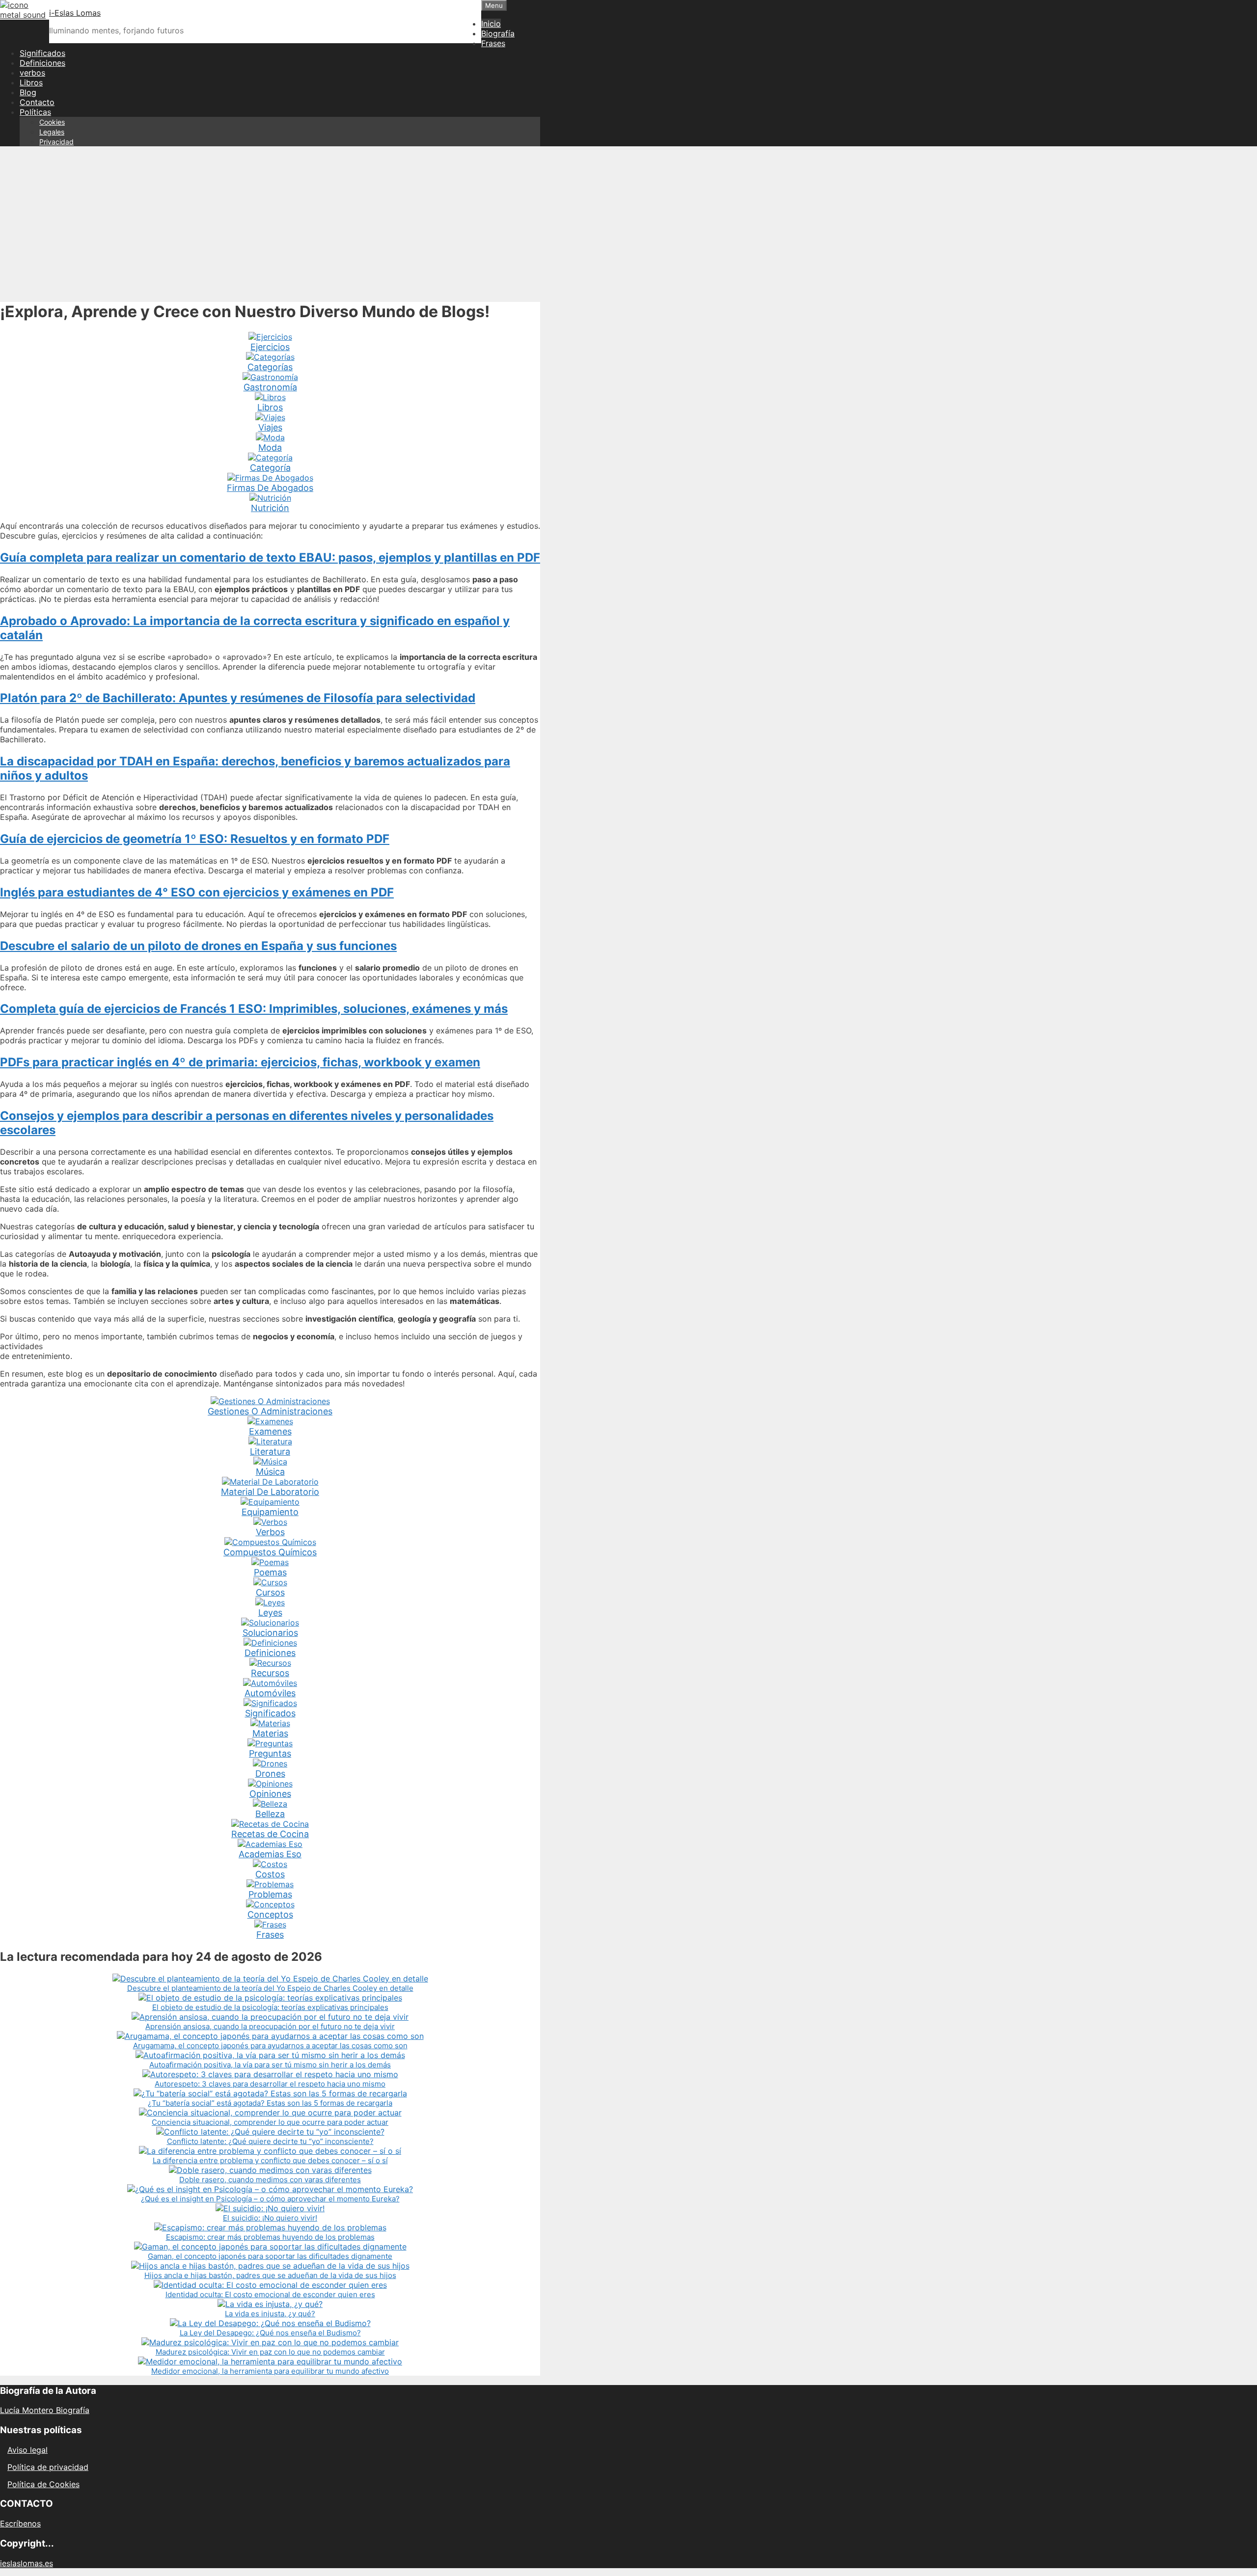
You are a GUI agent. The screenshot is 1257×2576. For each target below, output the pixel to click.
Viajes (270, 427)
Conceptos (270, 1914)
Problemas (270, 1894)
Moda (270, 447)
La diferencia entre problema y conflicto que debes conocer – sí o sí (270, 2160)
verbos (32, 73)
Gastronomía (270, 387)
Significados (42, 53)
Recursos (270, 1673)
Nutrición (270, 508)
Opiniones (270, 1794)
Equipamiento (270, 1512)
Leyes (270, 1613)
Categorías (270, 367)
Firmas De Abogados (270, 488)
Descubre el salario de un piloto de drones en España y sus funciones (198, 946)
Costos (270, 1874)
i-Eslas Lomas (75, 13)
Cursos (270, 1592)
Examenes (270, 1431)
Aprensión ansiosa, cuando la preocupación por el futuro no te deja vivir (270, 2026)
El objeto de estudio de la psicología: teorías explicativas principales (270, 2007)
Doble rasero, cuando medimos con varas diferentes (270, 2180)
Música (270, 1472)
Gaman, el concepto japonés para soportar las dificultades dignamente (270, 2256)
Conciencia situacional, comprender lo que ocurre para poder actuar (270, 2122)
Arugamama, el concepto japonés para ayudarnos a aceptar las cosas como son (270, 2046)
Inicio (491, 24)
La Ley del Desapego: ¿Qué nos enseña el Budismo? (270, 2333)
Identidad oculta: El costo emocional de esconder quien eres (270, 2294)
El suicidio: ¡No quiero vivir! (270, 2218)
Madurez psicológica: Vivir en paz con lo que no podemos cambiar (270, 2352)
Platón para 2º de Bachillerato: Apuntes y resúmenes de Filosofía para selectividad (238, 698)
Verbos (270, 1532)
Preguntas (270, 1753)
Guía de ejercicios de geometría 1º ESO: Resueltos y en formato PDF (195, 839)
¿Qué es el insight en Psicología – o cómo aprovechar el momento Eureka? (270, 2199)
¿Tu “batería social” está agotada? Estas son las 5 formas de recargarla (270, 2103)
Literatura (270, 1451)
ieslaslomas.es (27, 2563)
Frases (493, 43)
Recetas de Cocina (270, 1834)
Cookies (52, 122)
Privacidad (56, 142)
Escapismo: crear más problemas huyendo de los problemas (270, 2237)
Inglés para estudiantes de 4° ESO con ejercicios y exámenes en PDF (197, 892)
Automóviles (270, 1693)
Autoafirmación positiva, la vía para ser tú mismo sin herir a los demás (270, 2065)
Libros (31, 82)
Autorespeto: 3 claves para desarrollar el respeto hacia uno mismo (270, 2084)
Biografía (498, 33)
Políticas (35, 112)
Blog (28, 92)
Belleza (270, 1814)
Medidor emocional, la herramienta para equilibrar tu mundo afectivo (270, 2371)
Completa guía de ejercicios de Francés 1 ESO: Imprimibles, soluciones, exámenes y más (254, 1009)
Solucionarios (270, 1633)
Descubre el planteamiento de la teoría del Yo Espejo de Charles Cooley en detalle (270, 1988)
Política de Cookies (43, 2484)
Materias (270, 1733)
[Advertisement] (628, 223)
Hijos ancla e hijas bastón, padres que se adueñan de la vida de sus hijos (270, 2275)
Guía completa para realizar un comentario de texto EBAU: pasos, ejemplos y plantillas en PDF (270, 557)
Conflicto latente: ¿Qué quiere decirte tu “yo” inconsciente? (270, 2141)
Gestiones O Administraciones (270, 1411)
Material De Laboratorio (270, 1492)
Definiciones (42, 63)
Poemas (270, 1572)
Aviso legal (27, 2450)
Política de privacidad (48, 2467)
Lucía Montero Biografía (45, 2410)
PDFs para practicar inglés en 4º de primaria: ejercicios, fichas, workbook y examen (240, 1062)
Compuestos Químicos (270, 1552)
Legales (52, 132)
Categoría (270, 468)
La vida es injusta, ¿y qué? (270, 2314)
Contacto (37, 102)
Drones (270, 1774)
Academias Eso (270, 1854)
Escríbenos (20, 2523)
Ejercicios (270, 347)
